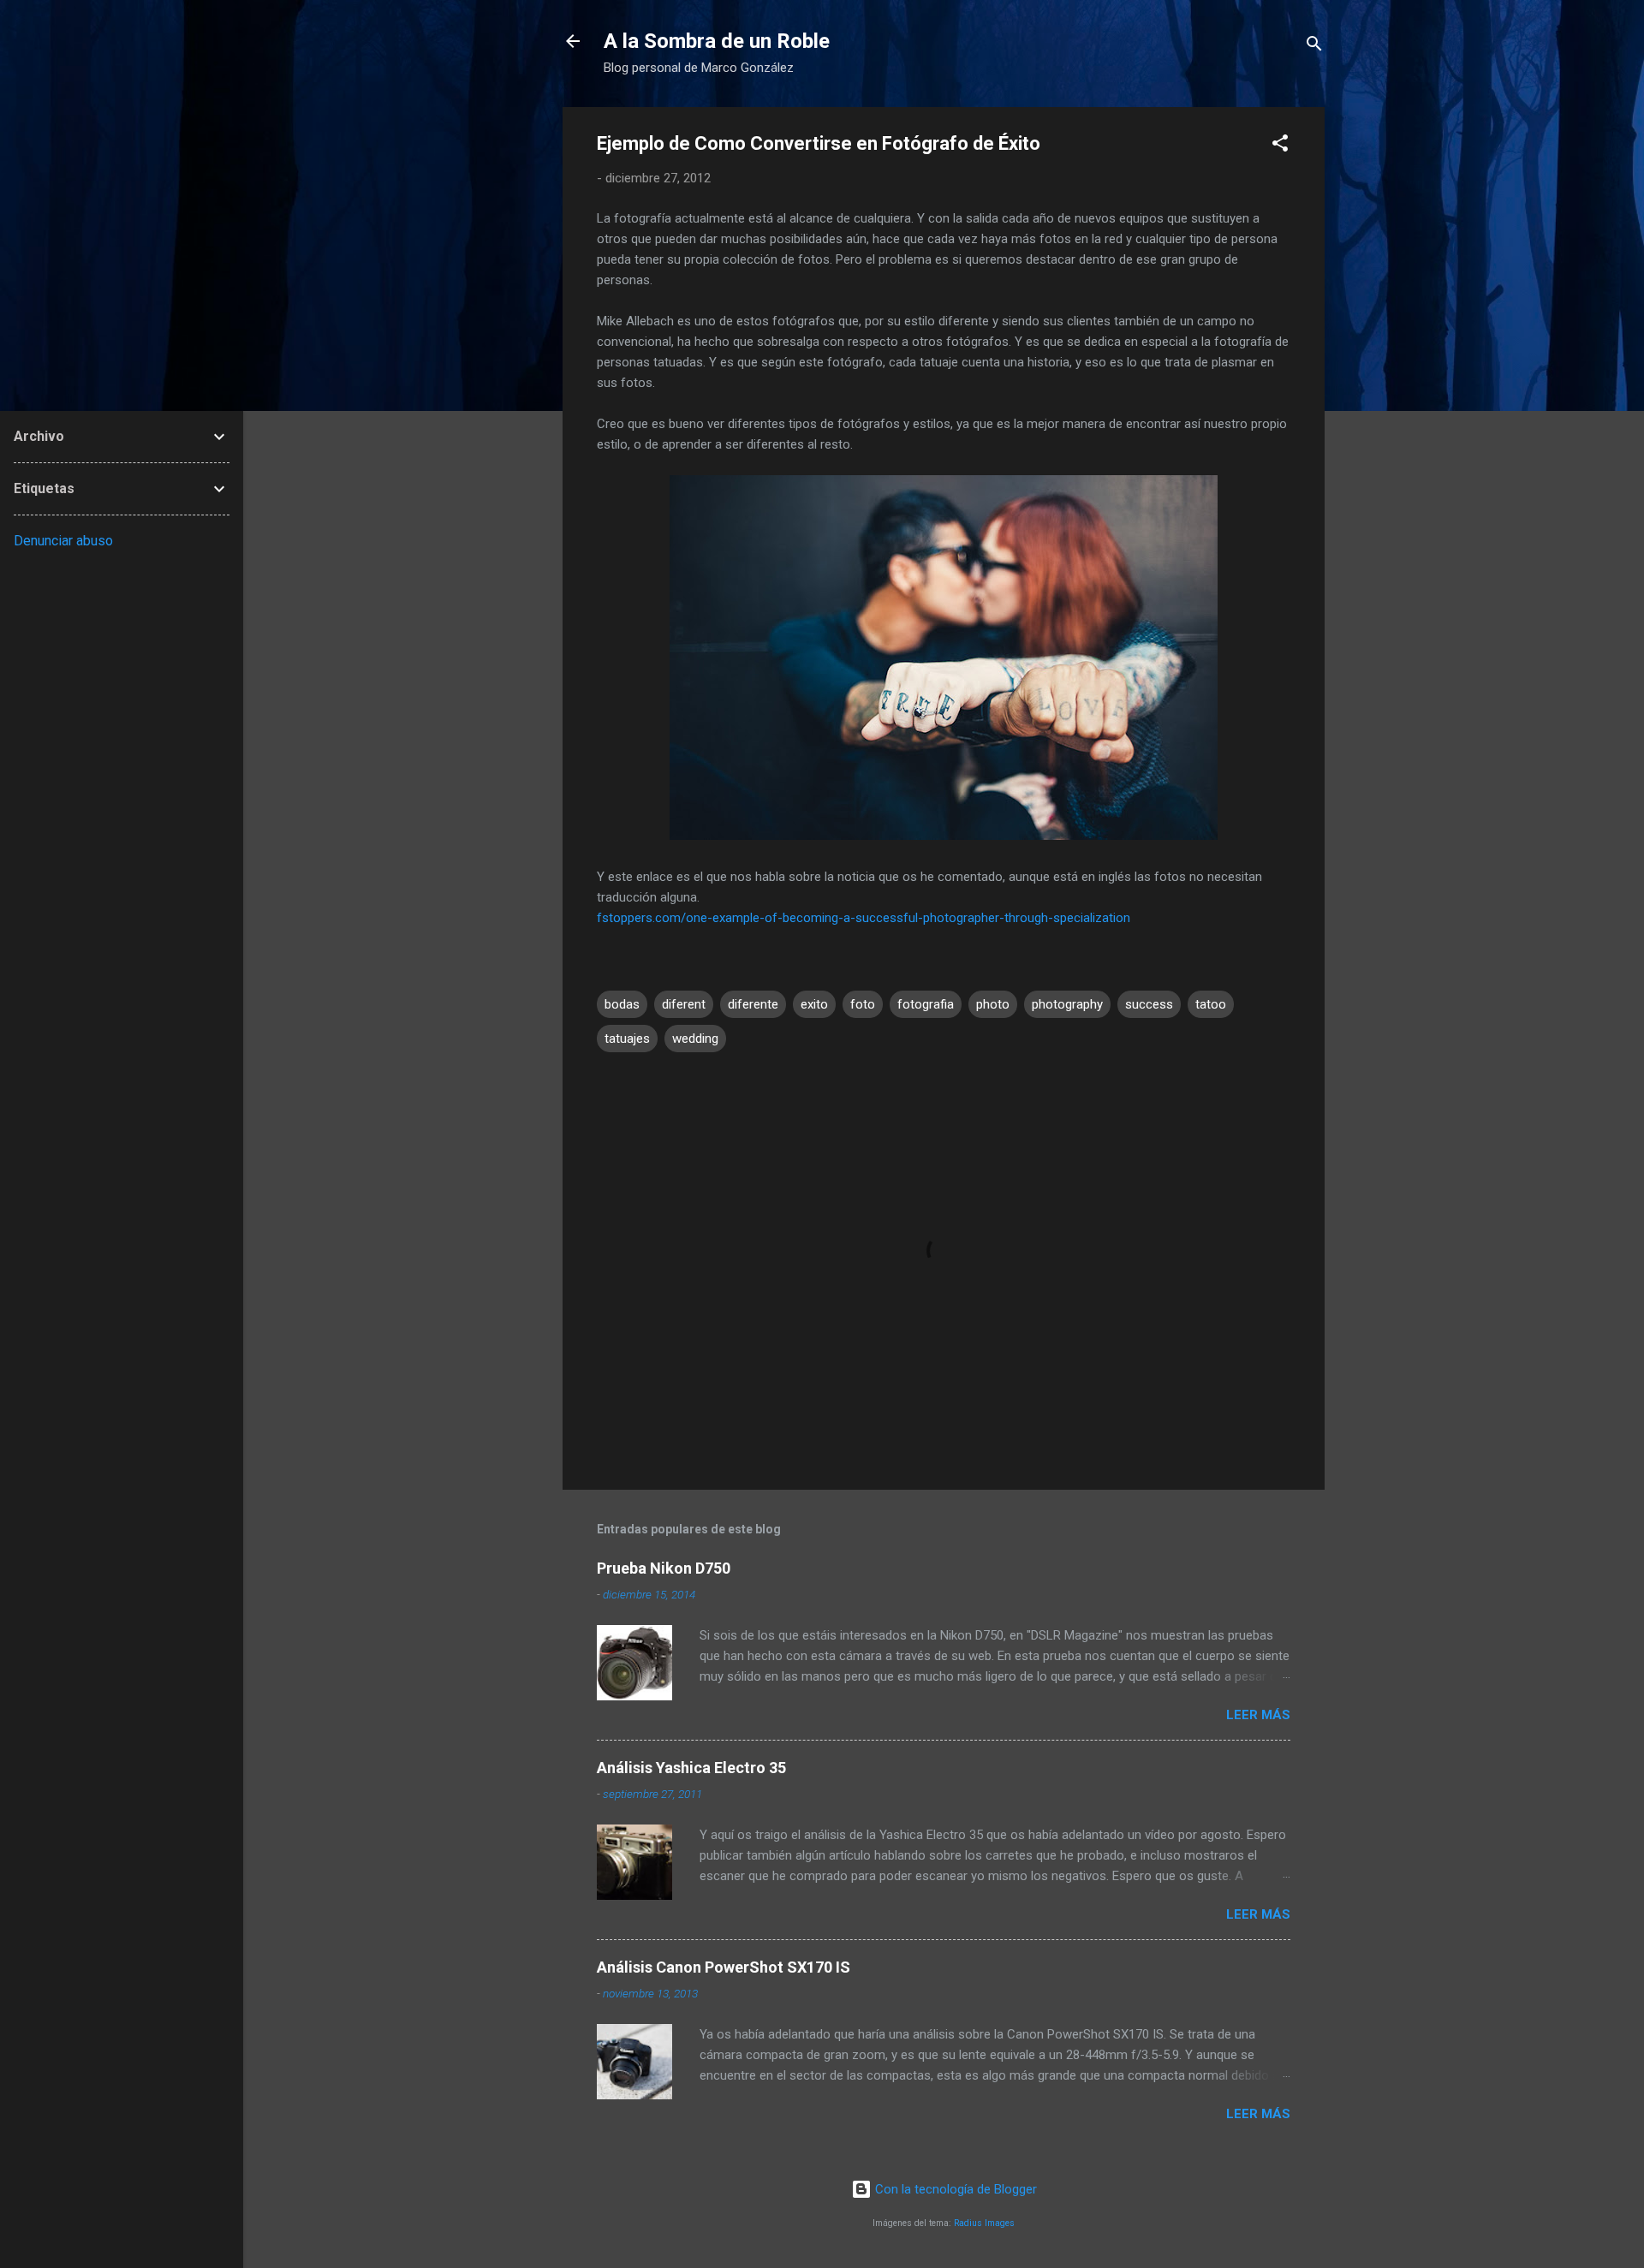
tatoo (1211, 1004)
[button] (1280, 146)
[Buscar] (1314, 47)
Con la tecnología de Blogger (954, 2189)
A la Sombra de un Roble (717, 41)
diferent (684, 1004)
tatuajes (627, 1039)
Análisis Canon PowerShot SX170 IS (724, 1967)
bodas (622, 1004)
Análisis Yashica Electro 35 (691, 1768)
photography (1067, 1004)
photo (993, 1004)
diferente (753, 1004)
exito (814, 1004)
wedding (695, 1039)
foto (863, 1004)
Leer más (1258, 1715)
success (1149, 1004)
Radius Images (984, 2223)
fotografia (926, 1004)
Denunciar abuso (63, 541)
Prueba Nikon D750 (664, 1568)
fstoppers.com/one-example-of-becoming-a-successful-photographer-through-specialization (864, 918)
